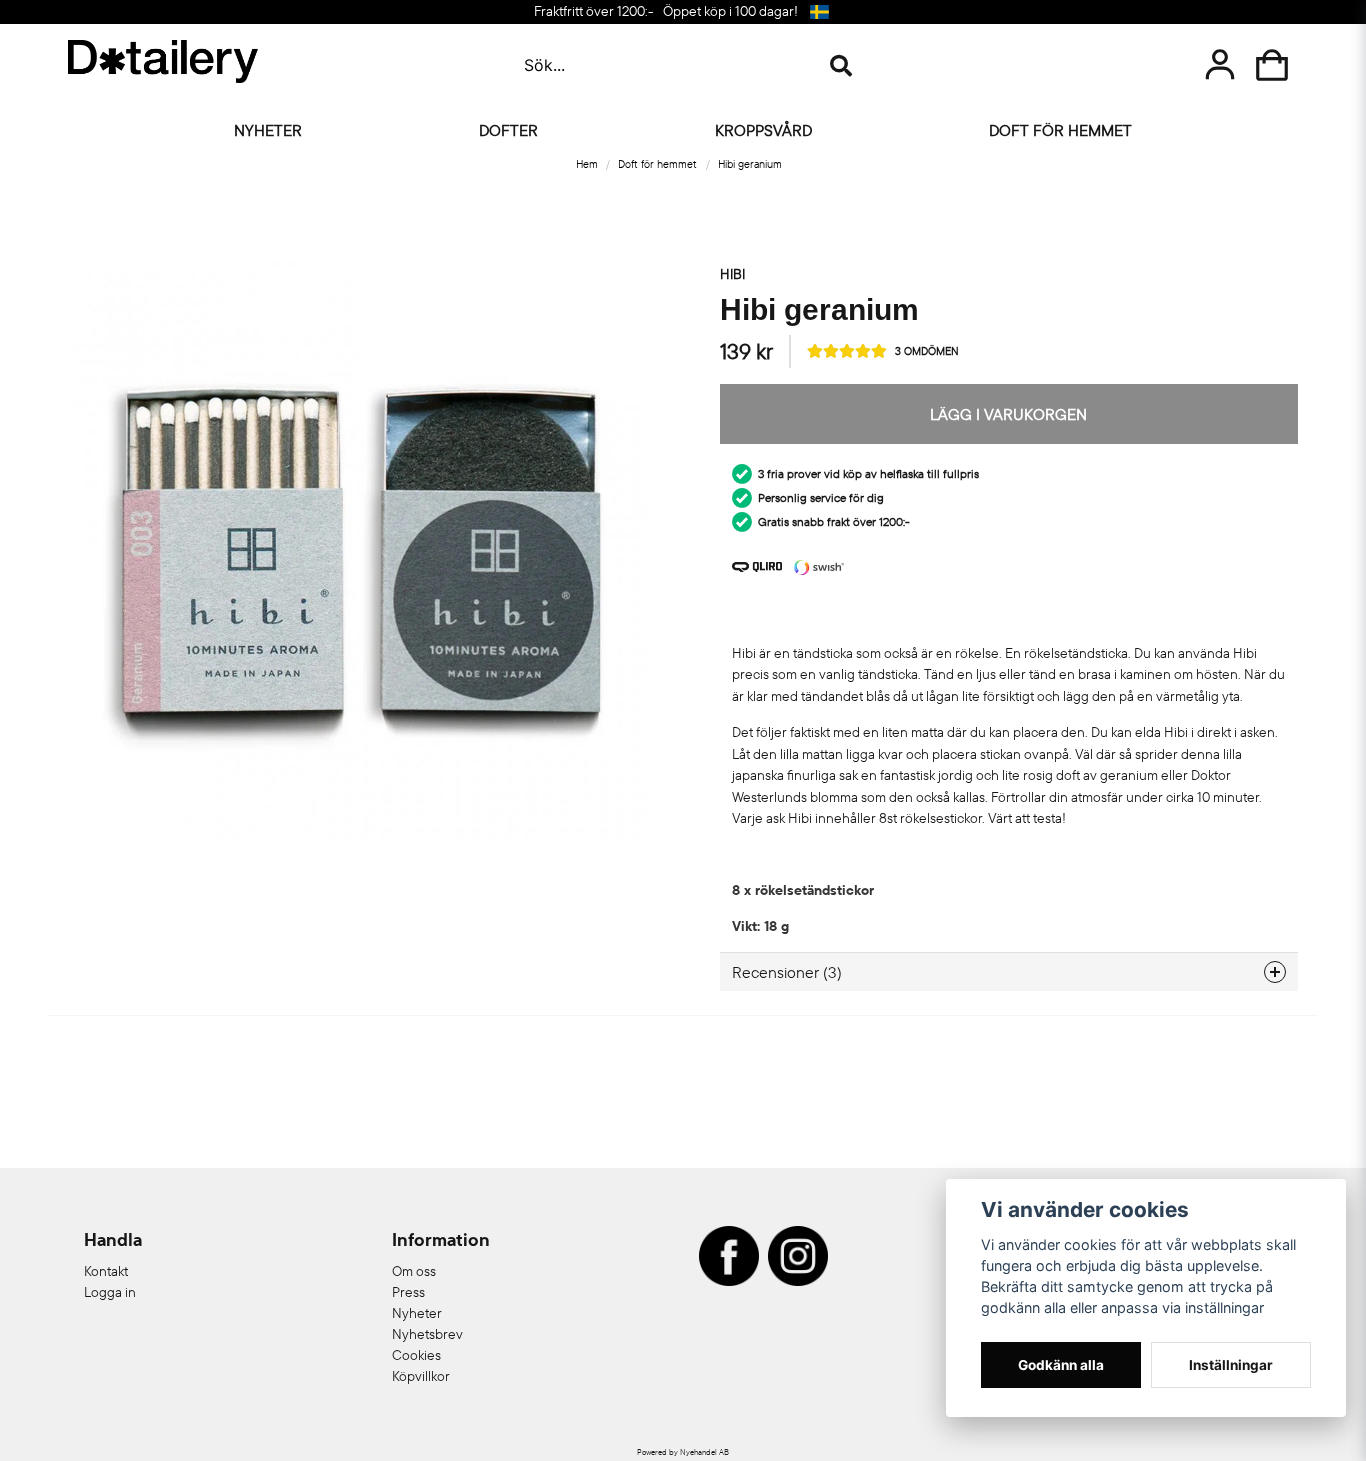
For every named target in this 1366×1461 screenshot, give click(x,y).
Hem (587, 164)
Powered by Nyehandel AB (683, 1452)
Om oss (414, 1271)
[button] (820, 12)
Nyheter (268, 130)
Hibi (732, 274)
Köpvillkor (421, 1376)
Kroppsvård (763, 130)
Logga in (110, 1292)
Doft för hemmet (1060, 130)
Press (408, 1292)
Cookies (416, 1355)
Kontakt (106, 1271)
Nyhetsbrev (427, 1334)
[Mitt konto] (1220, 65)
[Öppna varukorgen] (1272, 65)
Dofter (508, 130)
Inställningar (1231, 1365)
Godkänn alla (1061, 1365)
